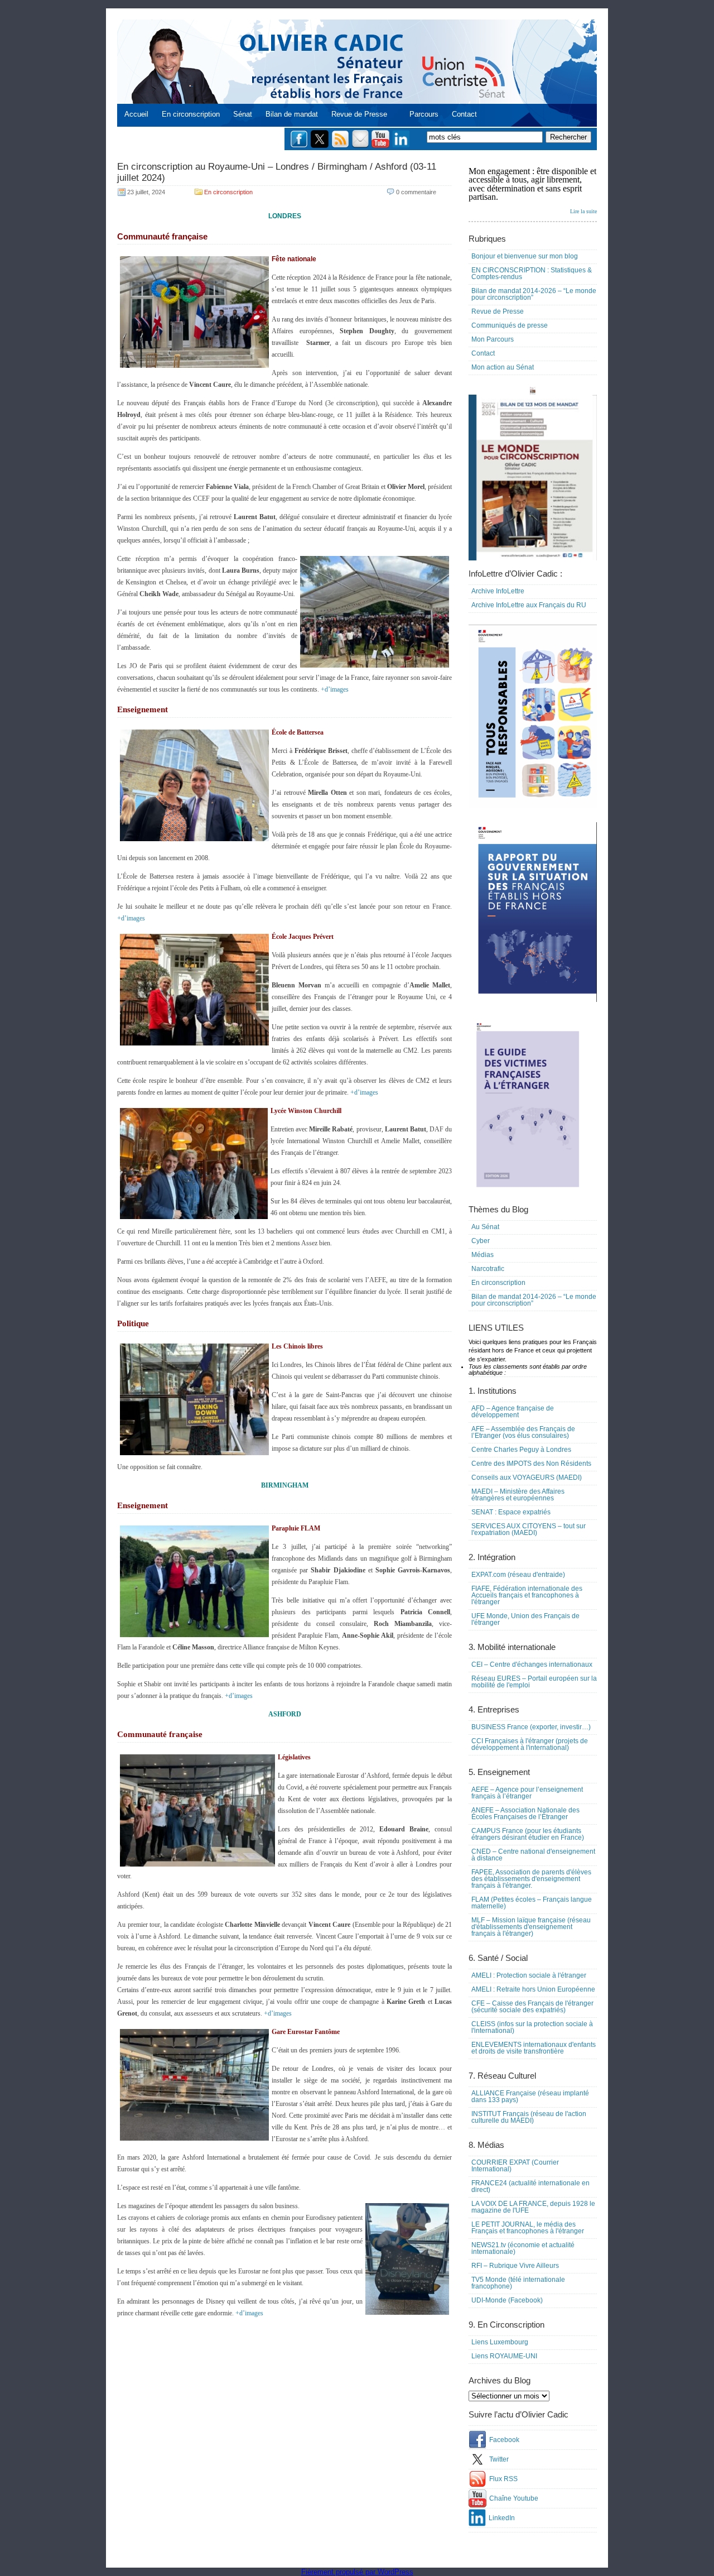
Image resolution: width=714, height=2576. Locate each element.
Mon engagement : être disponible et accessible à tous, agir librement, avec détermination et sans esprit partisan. (533, 190)
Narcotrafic (488, 1269)
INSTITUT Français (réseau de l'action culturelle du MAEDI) (529, 2117)
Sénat (243, 114)
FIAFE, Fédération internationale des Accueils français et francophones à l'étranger (527, 1595)
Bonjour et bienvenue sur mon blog (525, 256)
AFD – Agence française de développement (513, 1412)
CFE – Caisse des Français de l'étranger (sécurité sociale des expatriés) (532, 2007)
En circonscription (191, 114)
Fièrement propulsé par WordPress (357, 2572)
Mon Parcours (493, 339)
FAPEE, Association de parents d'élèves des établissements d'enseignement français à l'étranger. (531, 1879)
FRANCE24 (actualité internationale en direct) (530, 2186)
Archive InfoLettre (498, 591)
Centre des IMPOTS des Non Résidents (531, 1464)
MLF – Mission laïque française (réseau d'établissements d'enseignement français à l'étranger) (531, 1927)
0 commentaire (416, 192)
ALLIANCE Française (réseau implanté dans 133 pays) (530, 2097)
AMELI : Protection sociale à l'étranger (529, 1975)
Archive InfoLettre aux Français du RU (529, 605)
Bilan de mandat (292, 114)
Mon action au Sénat (503, 367)
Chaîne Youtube (514, 2498)
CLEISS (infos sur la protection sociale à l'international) (532, 2027)
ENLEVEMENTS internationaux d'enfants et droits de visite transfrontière (534, 2048)
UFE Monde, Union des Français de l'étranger (525, 1619)
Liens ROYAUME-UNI (504, 2356)
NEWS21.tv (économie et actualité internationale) (523, 2248)
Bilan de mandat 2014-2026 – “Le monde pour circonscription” (534, 294)
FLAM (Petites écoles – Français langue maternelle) (532, 1903)
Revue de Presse (359, 114)
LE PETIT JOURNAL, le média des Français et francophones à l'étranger (528, 2228)
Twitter (499, 2459)
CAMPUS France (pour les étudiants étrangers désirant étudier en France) (528, 1834)
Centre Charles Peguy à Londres (521, 1450)
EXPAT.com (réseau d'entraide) (518, 1575)
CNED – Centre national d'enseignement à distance (533, 1855)
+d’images (335, 689)
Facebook (504, 2440)
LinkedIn (502, 2518)
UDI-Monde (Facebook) (507, 2300)
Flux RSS (503, 2479)
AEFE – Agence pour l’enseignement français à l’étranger (527, 1793)
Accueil (136, 114)
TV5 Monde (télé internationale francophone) (518, 2283)
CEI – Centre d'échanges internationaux (532, 1664)
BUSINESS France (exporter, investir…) (531, 1727)
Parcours (424, 114)
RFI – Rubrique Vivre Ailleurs (515, 2266)
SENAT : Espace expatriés (511, 1512)
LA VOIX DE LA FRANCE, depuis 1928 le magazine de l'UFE (533, 2207)
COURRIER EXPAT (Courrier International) (515, 2166)
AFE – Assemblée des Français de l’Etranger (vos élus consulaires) (523, 1432)
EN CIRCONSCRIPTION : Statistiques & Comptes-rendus (532, 274)
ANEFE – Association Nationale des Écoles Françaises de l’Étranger (525, 1814)
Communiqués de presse (510, 325)
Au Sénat (485, 1227)
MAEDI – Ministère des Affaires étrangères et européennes (518, 1495)
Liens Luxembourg (500, 2342)
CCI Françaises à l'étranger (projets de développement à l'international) (530, 1744)
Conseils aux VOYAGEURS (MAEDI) (527, 1478)
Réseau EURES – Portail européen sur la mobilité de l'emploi (534, 1682)
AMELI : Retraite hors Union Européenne (533, 1989)
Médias (483, 1255)
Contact (464, 114)
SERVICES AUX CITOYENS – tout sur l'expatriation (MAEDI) (529, 1529)
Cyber (481, 1241)
